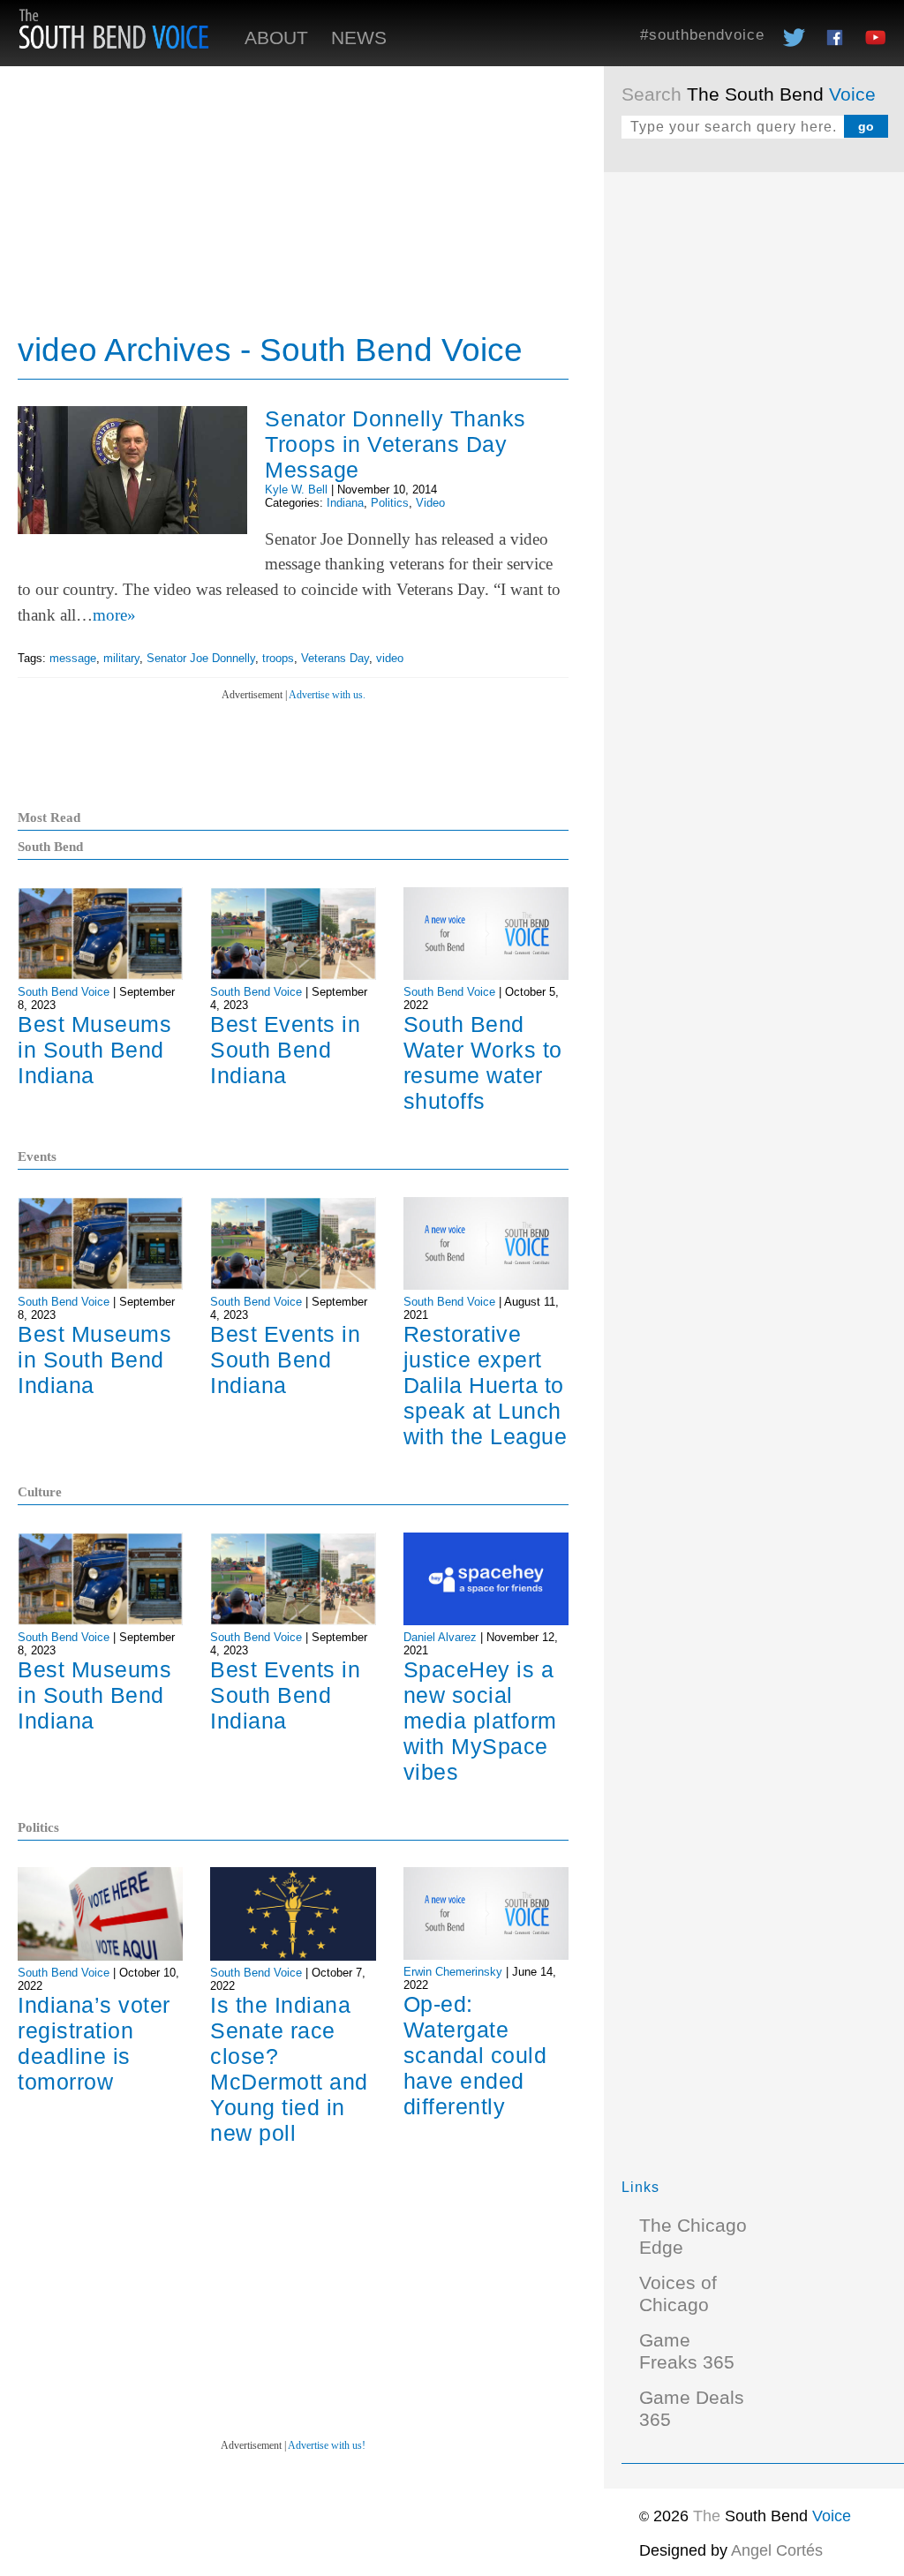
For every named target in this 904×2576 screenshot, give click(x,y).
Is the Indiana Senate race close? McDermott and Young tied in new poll (289, 2069)
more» (114, 615)
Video (430, 503)
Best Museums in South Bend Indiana (94, 1050)
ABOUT (276, 38)
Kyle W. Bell (296, 490)
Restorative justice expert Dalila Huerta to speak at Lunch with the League (486, 1385)
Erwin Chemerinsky (453, 1972)
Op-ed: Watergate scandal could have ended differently (475, 2055)
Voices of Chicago (678, 2294)
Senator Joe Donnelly (201, 658)
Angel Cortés (777, 2550)
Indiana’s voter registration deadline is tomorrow (94, 2043)
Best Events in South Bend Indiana (285, 1050)
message (73, 658)
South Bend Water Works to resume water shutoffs (483, 1062)
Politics (390, 503)
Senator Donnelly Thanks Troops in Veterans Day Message (395, 444)
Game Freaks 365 (687, 2351)
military (121, 658)
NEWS (359, 38)
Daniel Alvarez (440, 1637)
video (390, 658)
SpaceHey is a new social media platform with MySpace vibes (480, 1721)
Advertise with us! (327, 2445)
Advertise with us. (327, 695)
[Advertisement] (754, 300)
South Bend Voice (64, 992)
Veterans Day (335, 658)
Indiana (345, 503)
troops (278, 658)
